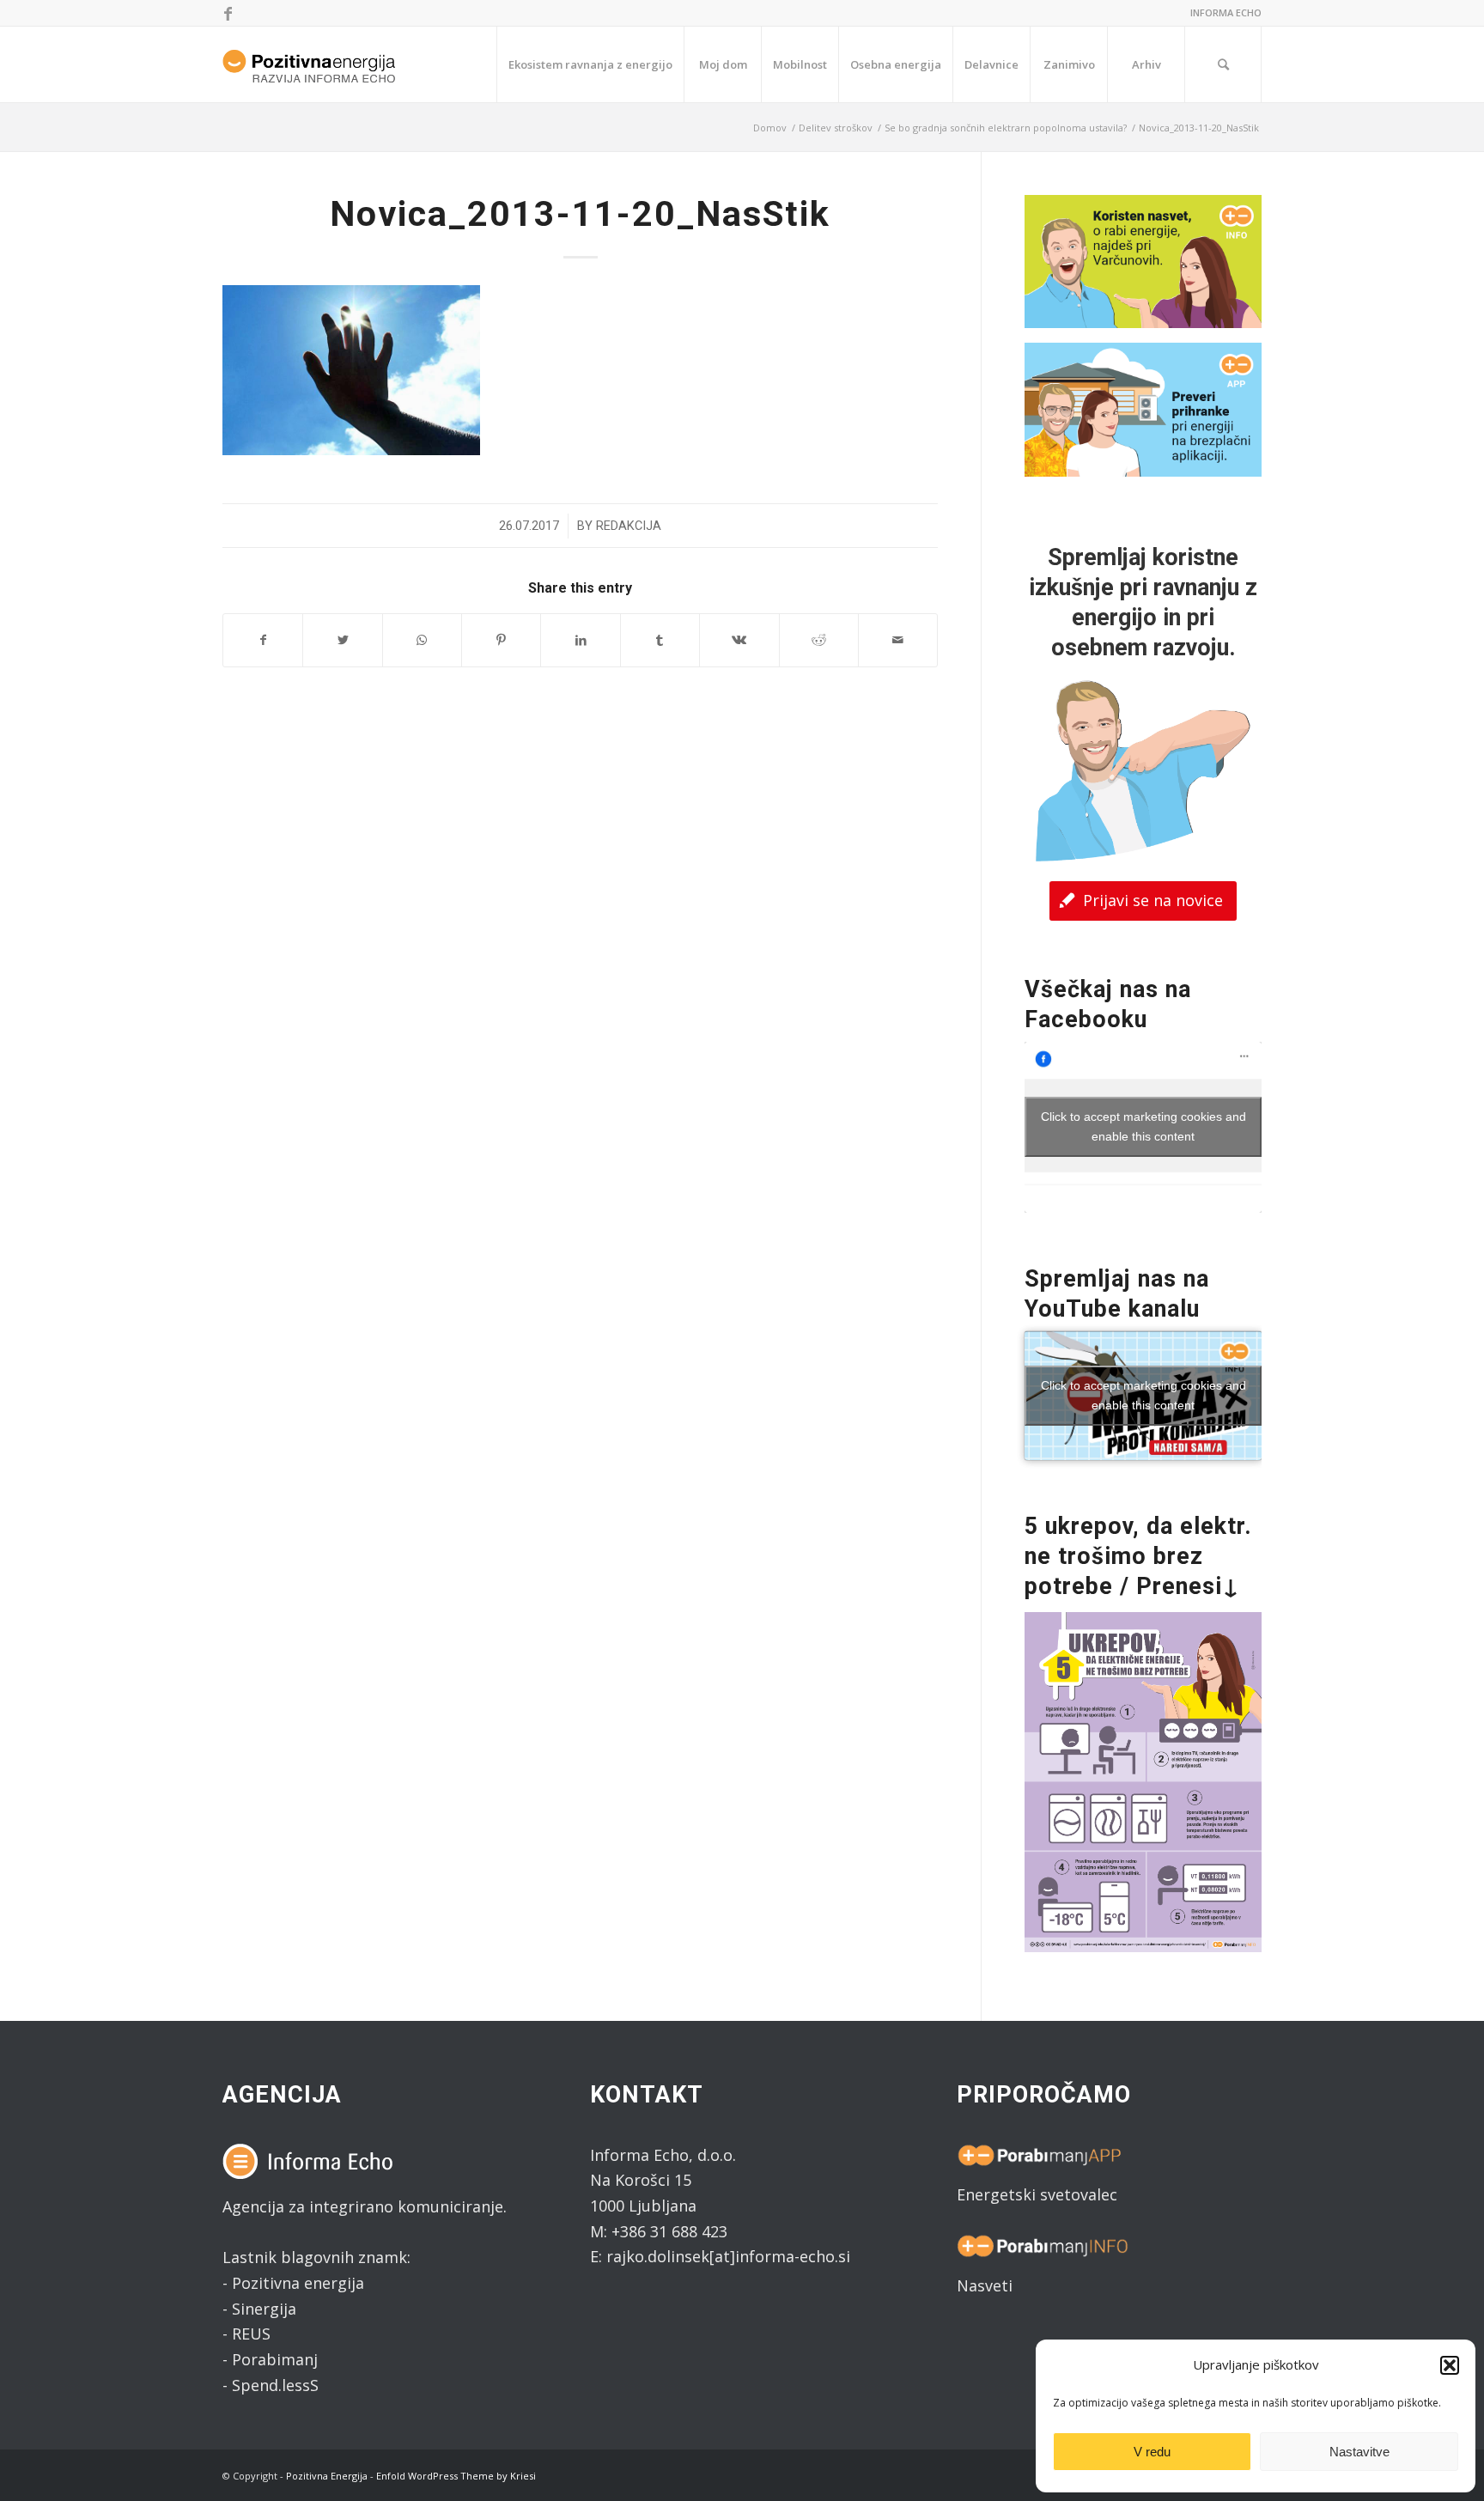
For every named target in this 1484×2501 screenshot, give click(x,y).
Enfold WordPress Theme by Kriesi (456, 2476)
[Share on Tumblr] (660, 640)
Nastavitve (1359, 2452)
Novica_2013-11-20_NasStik (580, 214)
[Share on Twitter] (342, 640)
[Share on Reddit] (819, 640)
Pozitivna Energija (327, 2476)
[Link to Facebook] (228, 13)
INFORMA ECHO (1226, 12)
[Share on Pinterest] (501, 640)
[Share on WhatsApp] (422, 640)
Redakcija (629, 526)
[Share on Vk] (739, 640)
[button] (1450, 2365)
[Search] (1223, 64)
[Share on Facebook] (263, 640)
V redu (1152, 2452)
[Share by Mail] (898, 640)
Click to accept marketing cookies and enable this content (1143, 1126)
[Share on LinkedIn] (580, 640)
